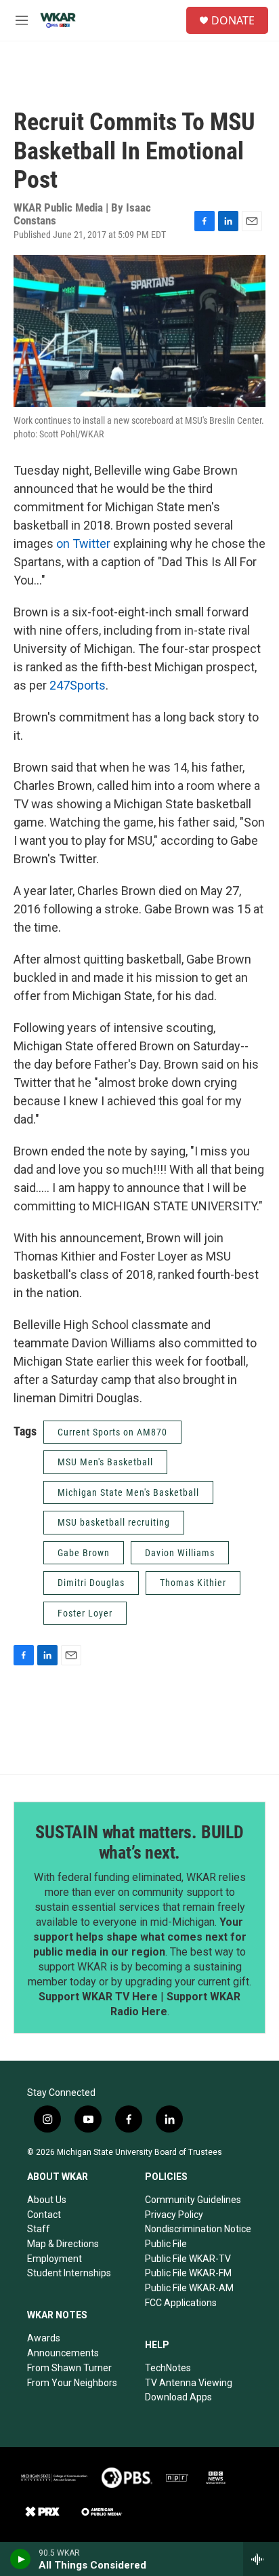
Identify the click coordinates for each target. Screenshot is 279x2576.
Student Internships (69, 2273)
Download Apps (178, 2397)
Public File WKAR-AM (189, 2288)
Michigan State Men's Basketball (128, 1492)
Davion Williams (180, 1553)
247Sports (78, 685)
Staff (39, 2229)
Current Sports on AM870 (112, 1432)
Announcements (63, 2353)
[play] (21, 2559)
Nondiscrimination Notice (198, 2229)
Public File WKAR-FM (188, 2273)
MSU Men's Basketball (105, 1462)
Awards (44, 2338)
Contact (44, 2215)
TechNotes (168, 2368)
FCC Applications (181, 2303)
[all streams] (261, 2559)
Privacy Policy (174, 2215)
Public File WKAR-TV (188, 2259)
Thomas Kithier (193, 1583)
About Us (47, 2200)
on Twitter (82, 543)
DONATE (233, 20)
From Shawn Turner (69, 2368)
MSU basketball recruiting (114, 1522)
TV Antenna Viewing (189, 2383)
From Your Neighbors (72, 2383)
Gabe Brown (84, 1553)
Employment (55, 2259)
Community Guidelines (193, 2200)
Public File (166, 2244)
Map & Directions (63, 2244)
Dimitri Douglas (91, 1583)
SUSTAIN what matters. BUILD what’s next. (139, 1842)
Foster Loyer (85, 1613)
